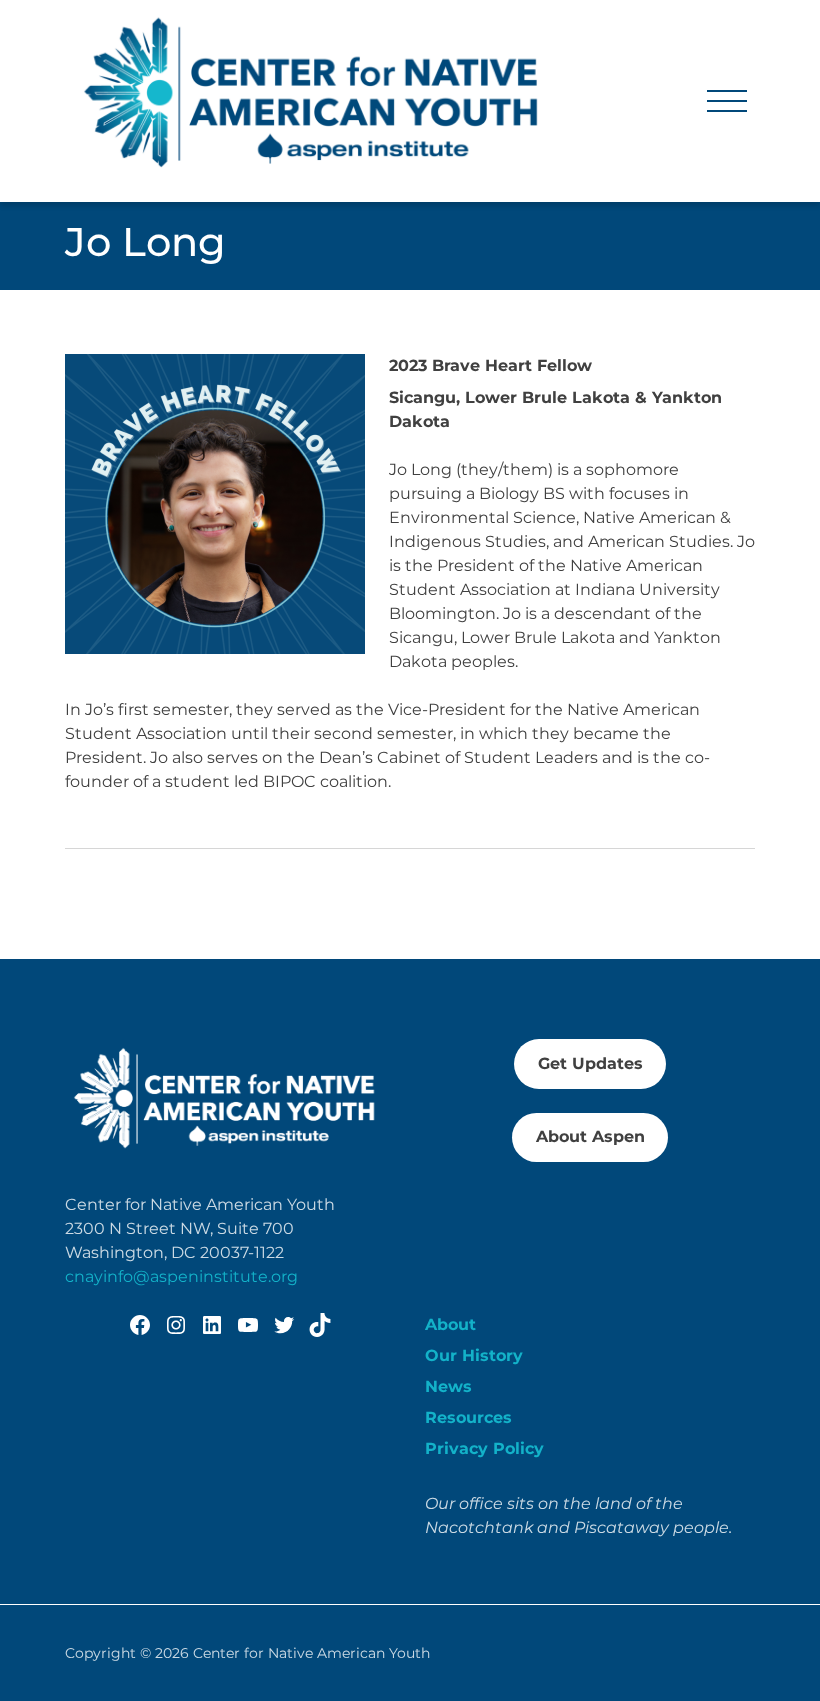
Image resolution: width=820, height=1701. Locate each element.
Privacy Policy (484, 1448)
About (450, 1324)
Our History (474, 1355)
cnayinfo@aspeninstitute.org (181, 1276)
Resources (468, 1417)
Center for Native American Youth (311, 1653)
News (448, 1386)
